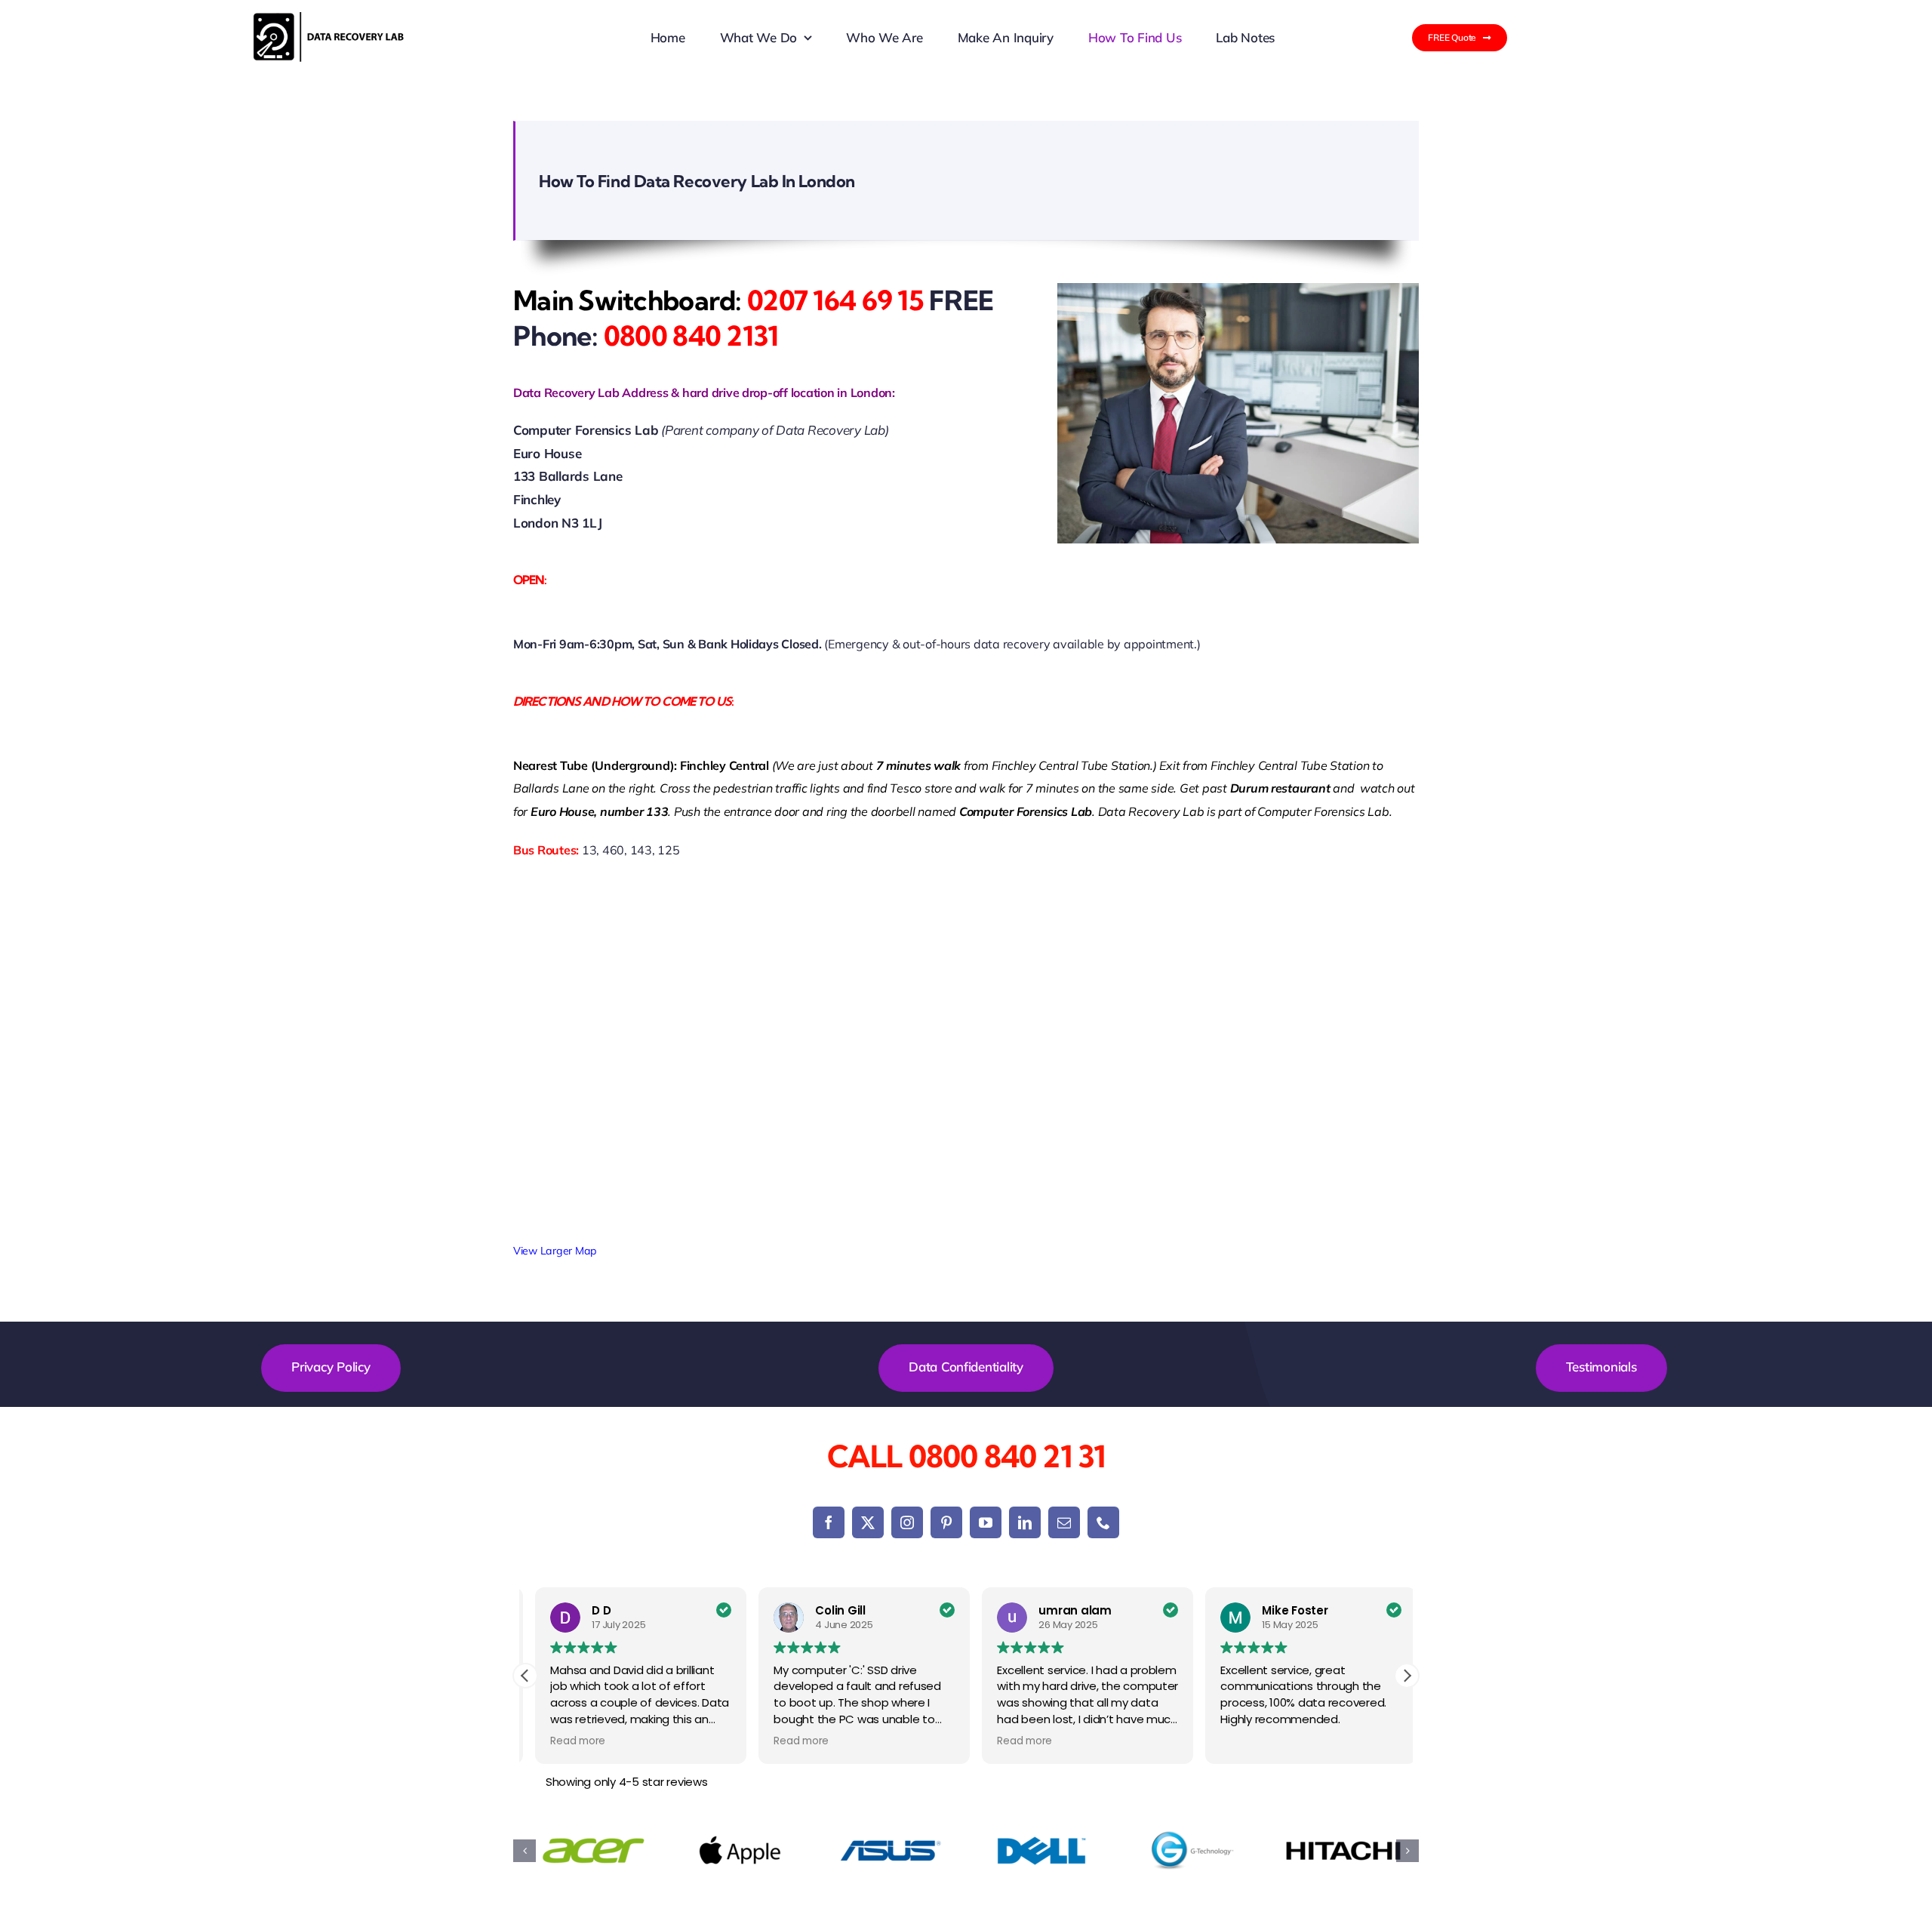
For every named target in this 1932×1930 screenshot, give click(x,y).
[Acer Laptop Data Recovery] (589, 1851)
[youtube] (986, 1522)
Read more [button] (568, 1741)
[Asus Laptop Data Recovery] (891, 1851)
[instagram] (907, 1522)
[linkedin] (1025, 1522)
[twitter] (868, 1522)
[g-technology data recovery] (1192, 1851)
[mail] (1064, 1522)
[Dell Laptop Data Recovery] (1041, 1851)
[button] (1407, 1676)
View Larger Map (555, 1251)
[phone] (1103, 1522)
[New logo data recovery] (329, 18)
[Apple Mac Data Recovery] (740, 1851)
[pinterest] (946, 1522)
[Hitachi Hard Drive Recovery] (1343, 1851)
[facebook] (829, 1522)
